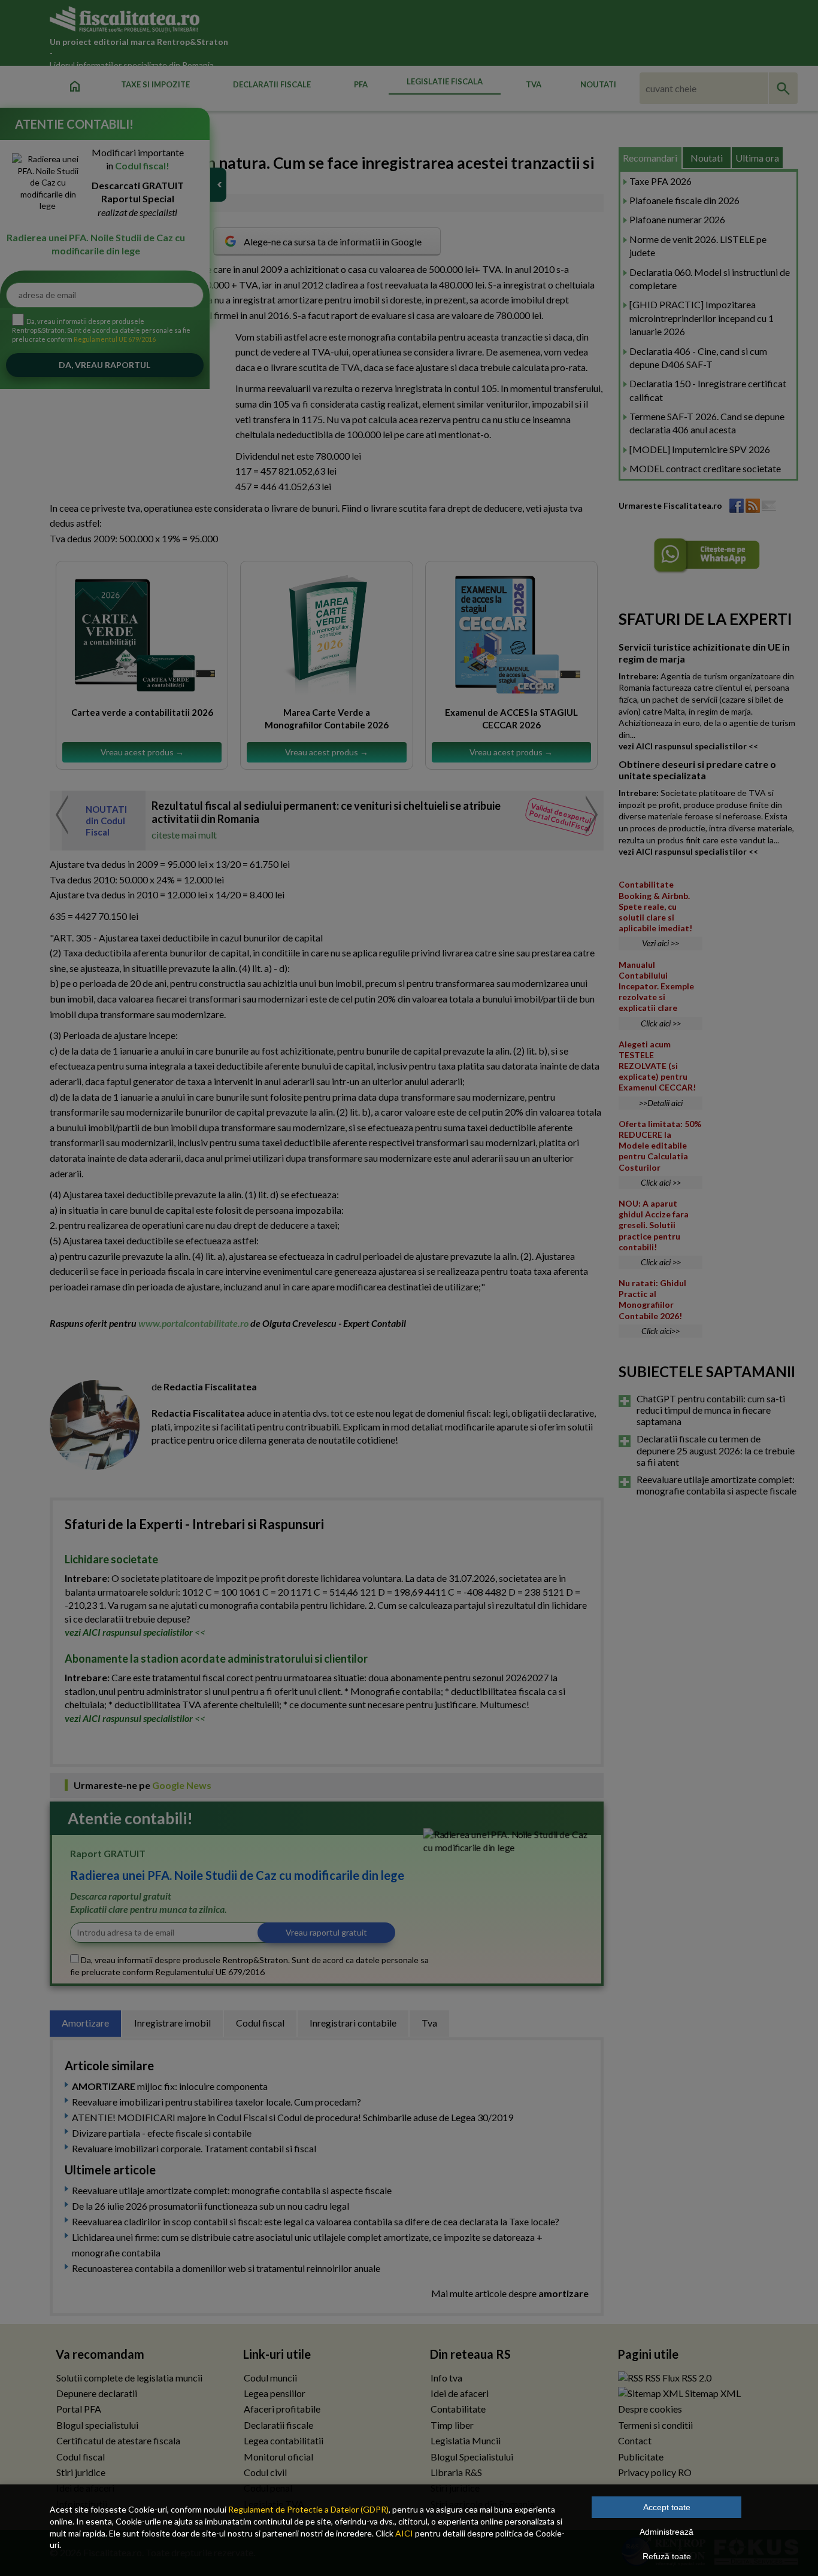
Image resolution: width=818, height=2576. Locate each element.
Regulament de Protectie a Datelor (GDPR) (308, 2509)
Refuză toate (667, 2556)
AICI (404, 2533)
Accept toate (667, 2507)
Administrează (666, 2532)
